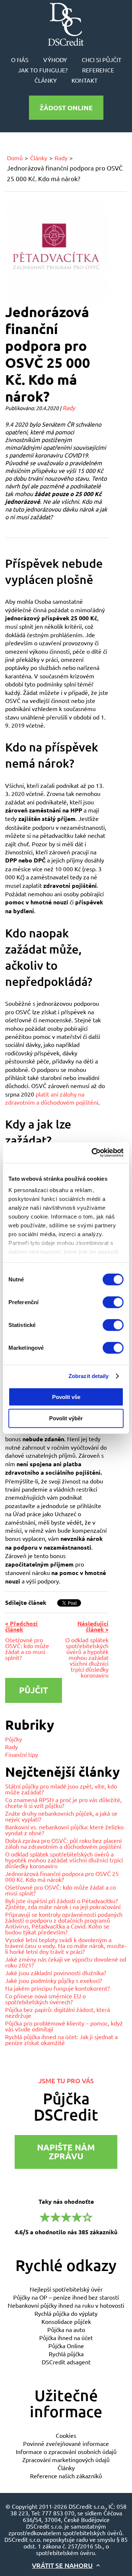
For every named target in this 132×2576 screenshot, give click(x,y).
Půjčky (14, 1739)
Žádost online (66, 107)
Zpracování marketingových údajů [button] (66, 2460)
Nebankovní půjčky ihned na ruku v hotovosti (66, 2305)
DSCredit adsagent (66, 2362)
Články (46, 80)
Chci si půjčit (102, 60)
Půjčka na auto (66, 2329)
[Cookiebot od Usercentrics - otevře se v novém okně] (93, 1153)
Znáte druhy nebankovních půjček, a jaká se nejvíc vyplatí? (61, 1816)
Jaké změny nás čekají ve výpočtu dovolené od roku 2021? (66, 1962)
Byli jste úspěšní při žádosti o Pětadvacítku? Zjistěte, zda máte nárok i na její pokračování (63, 1904)
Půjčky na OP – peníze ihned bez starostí (66, 2297)
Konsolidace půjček (66, 2321)
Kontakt (85, 80)
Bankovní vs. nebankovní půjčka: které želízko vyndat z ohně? (64, 1830)
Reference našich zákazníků (66, 2476)
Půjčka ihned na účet (66, 2338)
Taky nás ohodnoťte (66, 2216)
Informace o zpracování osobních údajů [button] (66, 2451)
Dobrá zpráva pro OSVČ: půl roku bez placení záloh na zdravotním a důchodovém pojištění (63, 1843)
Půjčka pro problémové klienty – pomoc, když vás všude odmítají (64, 2026)
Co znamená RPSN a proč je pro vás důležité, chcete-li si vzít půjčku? (63, 1802)
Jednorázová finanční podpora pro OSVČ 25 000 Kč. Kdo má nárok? (62, 1876)
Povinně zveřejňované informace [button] (66, 2443)
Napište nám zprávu (66, 2152)
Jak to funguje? (43, 70)
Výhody (55, 60)
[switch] (113, 1302)
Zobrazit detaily (89, 1376)
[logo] (66, 24)
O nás (20, 60)
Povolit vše (66, 1397)
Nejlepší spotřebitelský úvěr (66, 2289)
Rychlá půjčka (66, 2354)
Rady (61, 158)
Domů (15, 158)
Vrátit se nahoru (62, 2565)
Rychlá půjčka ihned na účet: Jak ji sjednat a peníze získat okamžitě (61, 2039)
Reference (98, 70)
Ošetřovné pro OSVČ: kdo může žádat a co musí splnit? (60, 1890)
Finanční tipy (22, 1754)
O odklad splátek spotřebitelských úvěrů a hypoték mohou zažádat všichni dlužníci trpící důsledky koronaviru (64, 1860)
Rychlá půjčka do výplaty (66, 2313)
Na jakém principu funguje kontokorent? (57, 1988)
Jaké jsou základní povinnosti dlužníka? (56, 1973)
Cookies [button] (66, 2435)
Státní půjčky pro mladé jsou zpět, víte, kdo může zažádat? (61, 1789)
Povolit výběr (66, 1418)
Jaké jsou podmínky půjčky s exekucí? (54, 1980)
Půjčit (34, 1690)
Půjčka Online (66, 2346)
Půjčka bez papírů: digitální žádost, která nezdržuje (58, 2012)
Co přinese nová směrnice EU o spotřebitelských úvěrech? (45, 1999)
